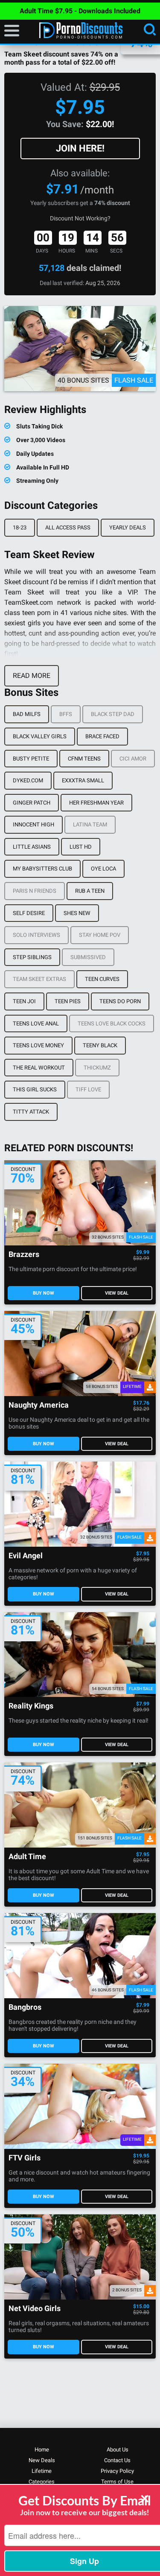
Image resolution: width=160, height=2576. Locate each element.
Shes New (77, 913)
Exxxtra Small (83, 780)
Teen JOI (24, 1001)
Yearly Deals (128, 527)
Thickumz (97, 1068)
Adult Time (27, 1857)
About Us (118, 2450)
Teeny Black (100, 1045)
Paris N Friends (35, 891)
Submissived (88, 957)
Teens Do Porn (120, 1001)
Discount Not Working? (80, 218)
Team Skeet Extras (39, 979)
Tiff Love (88, 1089)
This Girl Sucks (35, 1089)
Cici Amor (133, 759)
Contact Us (117, 2460)
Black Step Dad (113, 714)
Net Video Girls (35, 2309)
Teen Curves (102, 979)
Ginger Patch (32, 803)
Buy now (44, 1293)
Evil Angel (26, 1556)
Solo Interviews (36, 935)
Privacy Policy (117, 2471)
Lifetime (42, 2471)
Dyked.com (28, 780)
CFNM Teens (84, 759)
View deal (117, 1293)
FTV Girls (25, 2158)
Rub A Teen (90, 891)
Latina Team (90, 824)
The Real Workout (39, 1068)
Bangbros (25, 2007)
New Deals (42, 2460)
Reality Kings (31, 1706)
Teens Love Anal (36, 1024)
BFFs (66, 714)
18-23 (20, 527)
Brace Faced (102, 736)
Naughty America (39, 1405)
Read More (32, 676)
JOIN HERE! (80, 148)
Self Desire (29, 913)
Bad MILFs (27, 714)
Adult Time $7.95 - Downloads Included (80, 11)
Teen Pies (68, 1001)
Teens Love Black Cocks (112, 1024)
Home (42, 2450)
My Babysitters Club (42, 869)
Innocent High (33, 824)
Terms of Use (117, 2482)
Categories (42, 2482)
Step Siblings (32, 957)
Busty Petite (31, 759)
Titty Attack (31, 1112)
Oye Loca (103, 869)
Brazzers (24, 1255)
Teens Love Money (38, 1045)
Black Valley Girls (40, 736)
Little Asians (32, 847)
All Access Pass (68, 527)
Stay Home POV (100, 935)
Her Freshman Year (96, 803)
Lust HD (81, 847)
